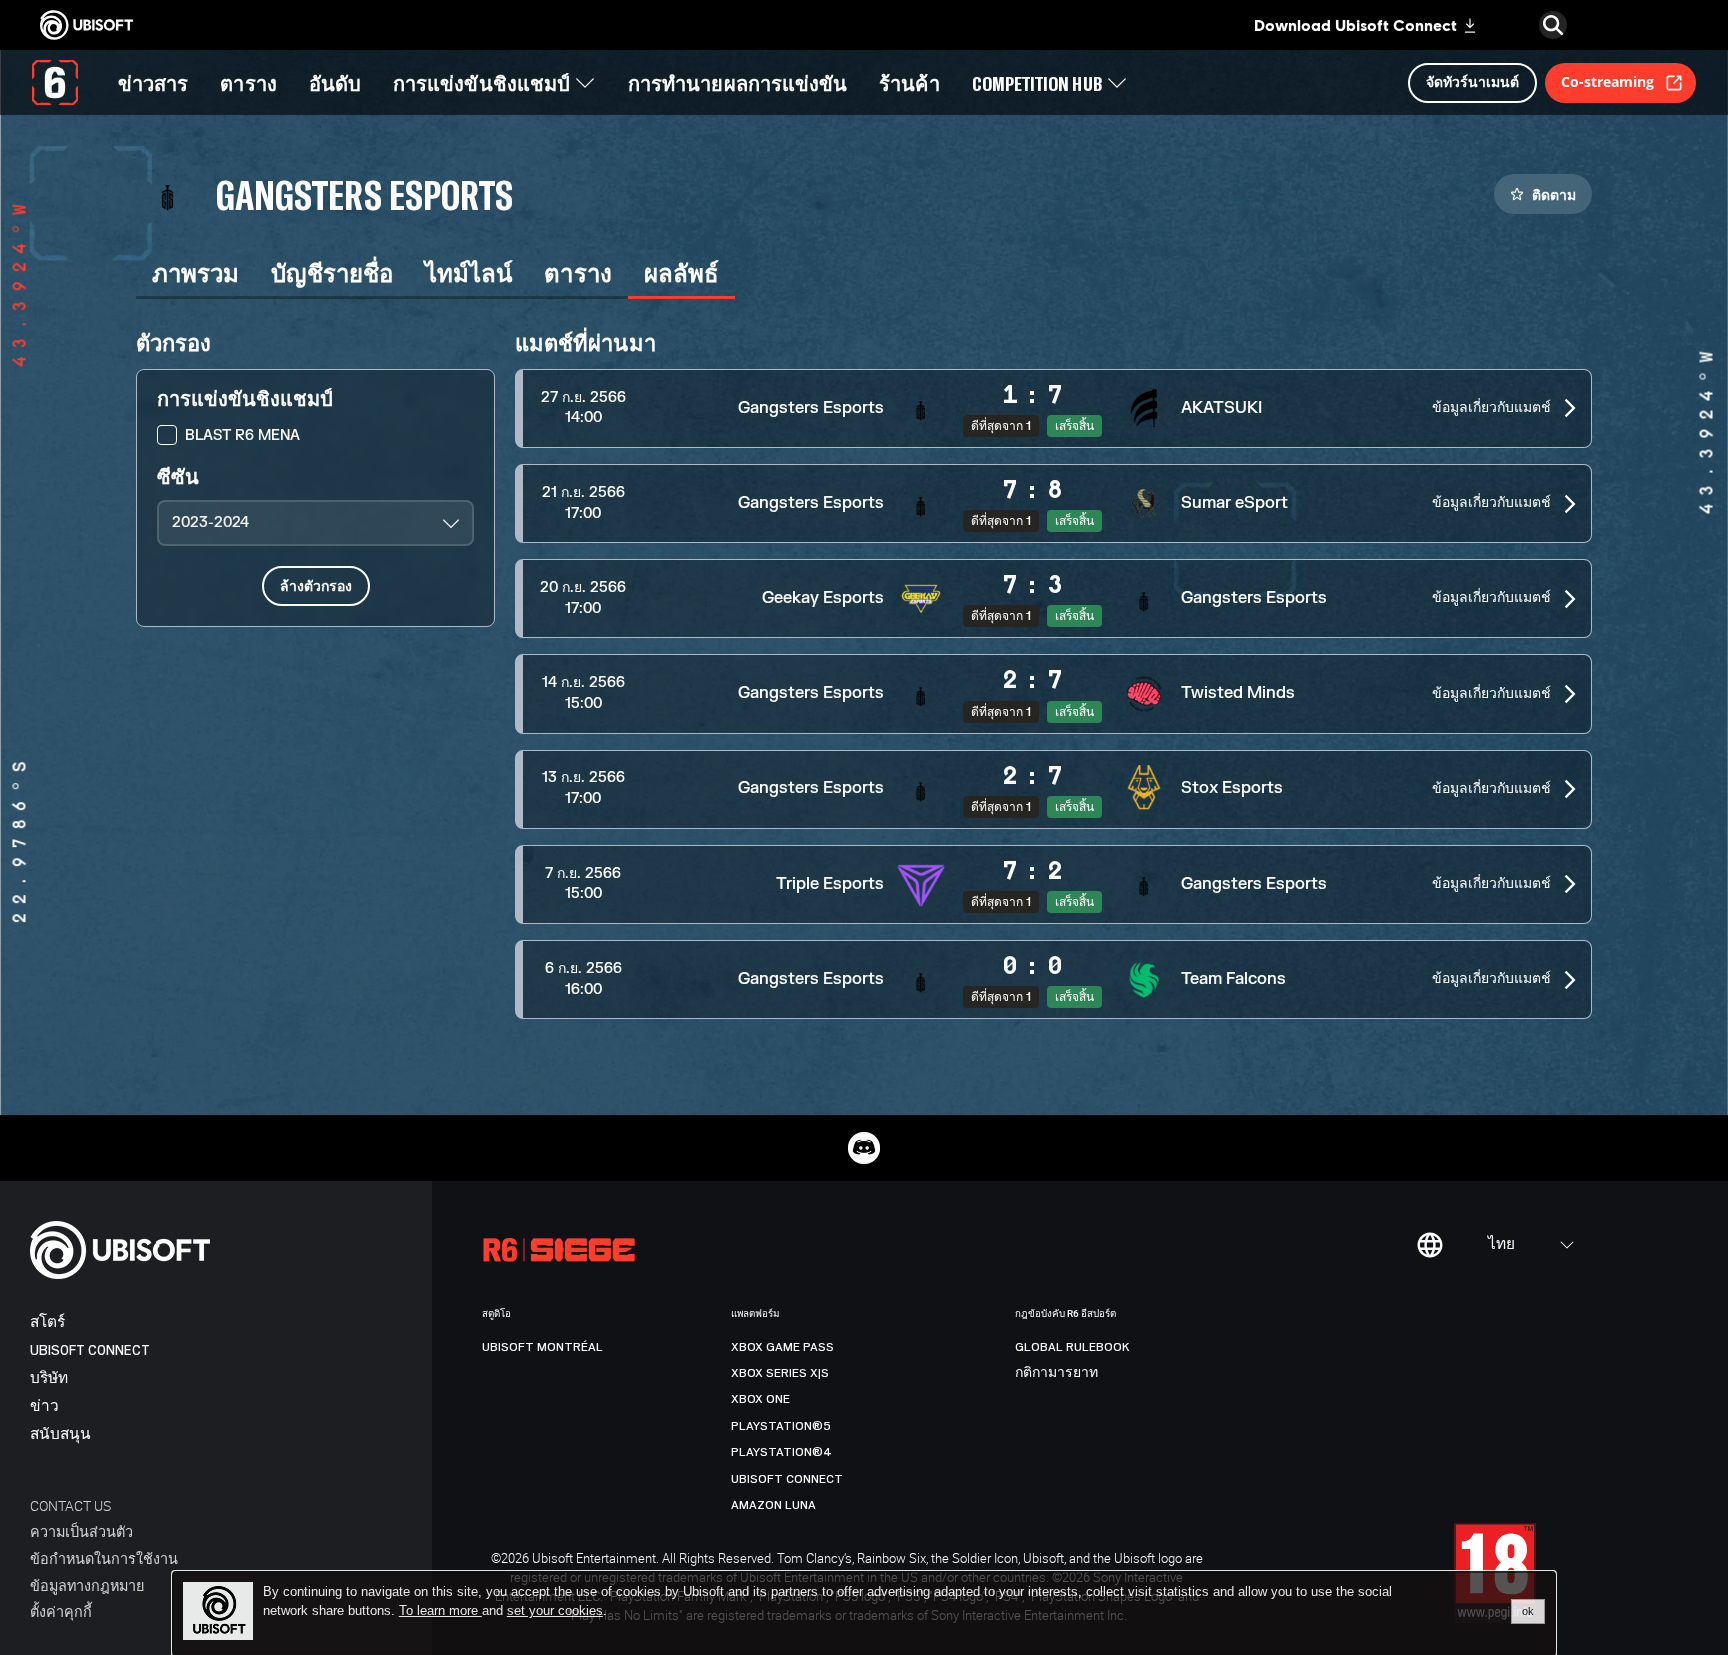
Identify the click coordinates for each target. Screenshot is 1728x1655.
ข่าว (44, 1406)
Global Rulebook (1072, 1347)
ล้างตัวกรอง (316, 585)
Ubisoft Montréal (542, 1347)
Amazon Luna (773, 1505)
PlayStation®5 (781, 1426)
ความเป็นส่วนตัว (81, 1531)
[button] (1053, 408)
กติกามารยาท (1056, 1373)
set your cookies (555, 1611)
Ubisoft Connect (90, 1350)
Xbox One (760, 1399)
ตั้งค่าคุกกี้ (61, 1611)
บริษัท (49, 1378)
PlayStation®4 (781, 1452)
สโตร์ (47, 1322)
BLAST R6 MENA (242, 435)
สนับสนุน (60, 1434)
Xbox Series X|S (780, 1373)
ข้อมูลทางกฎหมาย (87, 1585)
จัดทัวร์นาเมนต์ (1472, 81)
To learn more (440, 1610)
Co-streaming (1607, 81)
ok (1528, 1611)
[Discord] (864, 1148)
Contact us (70, 1505)
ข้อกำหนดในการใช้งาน (104, 1558)
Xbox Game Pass (782, 1347)
